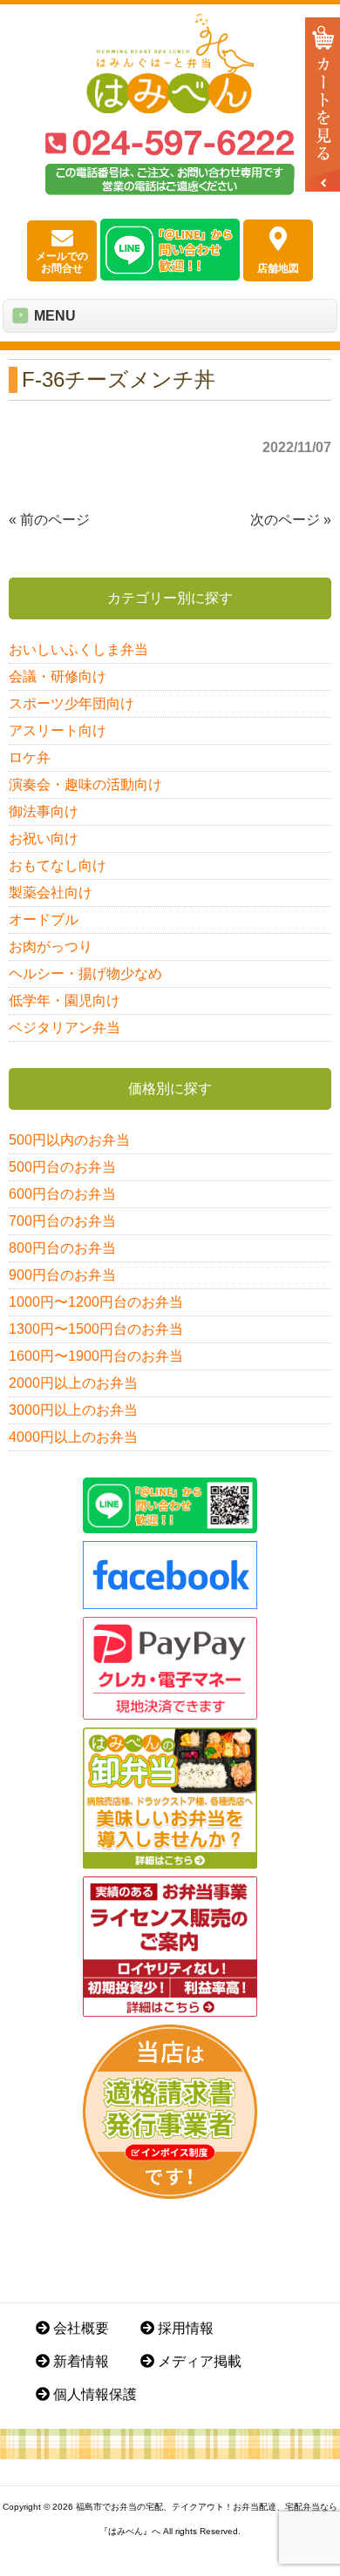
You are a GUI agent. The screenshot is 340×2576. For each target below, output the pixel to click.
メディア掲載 (198, 2361)
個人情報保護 (93, 2394)
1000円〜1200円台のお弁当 (96, 1302)
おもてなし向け (58, 865)
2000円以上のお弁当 (73, 1383)
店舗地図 (278, 268)
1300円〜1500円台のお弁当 (96, 1329)
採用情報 (184, 2328)
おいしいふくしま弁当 (78, 649)
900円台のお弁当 (62, 1275)
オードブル (44, 920)
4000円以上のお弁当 (73, 1437)
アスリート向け (58, 730)
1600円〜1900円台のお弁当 (96, 1356)
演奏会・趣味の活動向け (85, 784)
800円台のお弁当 (62, 1248)
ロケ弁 (30, 757)
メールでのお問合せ (62, 262)
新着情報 (79, 2361)
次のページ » (291, 520)
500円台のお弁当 (62, 1167)
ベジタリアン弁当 (65, 1028)
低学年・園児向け (65, 1001)
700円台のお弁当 (62, 1221)
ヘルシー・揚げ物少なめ (85, 974)
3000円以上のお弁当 (73, 1410)
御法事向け (44, 811)
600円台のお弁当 (62, 1194)
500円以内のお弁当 (69, 1140)
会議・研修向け (58, 676)
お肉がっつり (51, 947)
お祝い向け (44, 838)
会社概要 (79, 2328)
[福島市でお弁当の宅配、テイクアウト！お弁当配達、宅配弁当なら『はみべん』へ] (170, 108)
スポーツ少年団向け (71, 703)
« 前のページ (49, 520)
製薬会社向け (51, 892)
